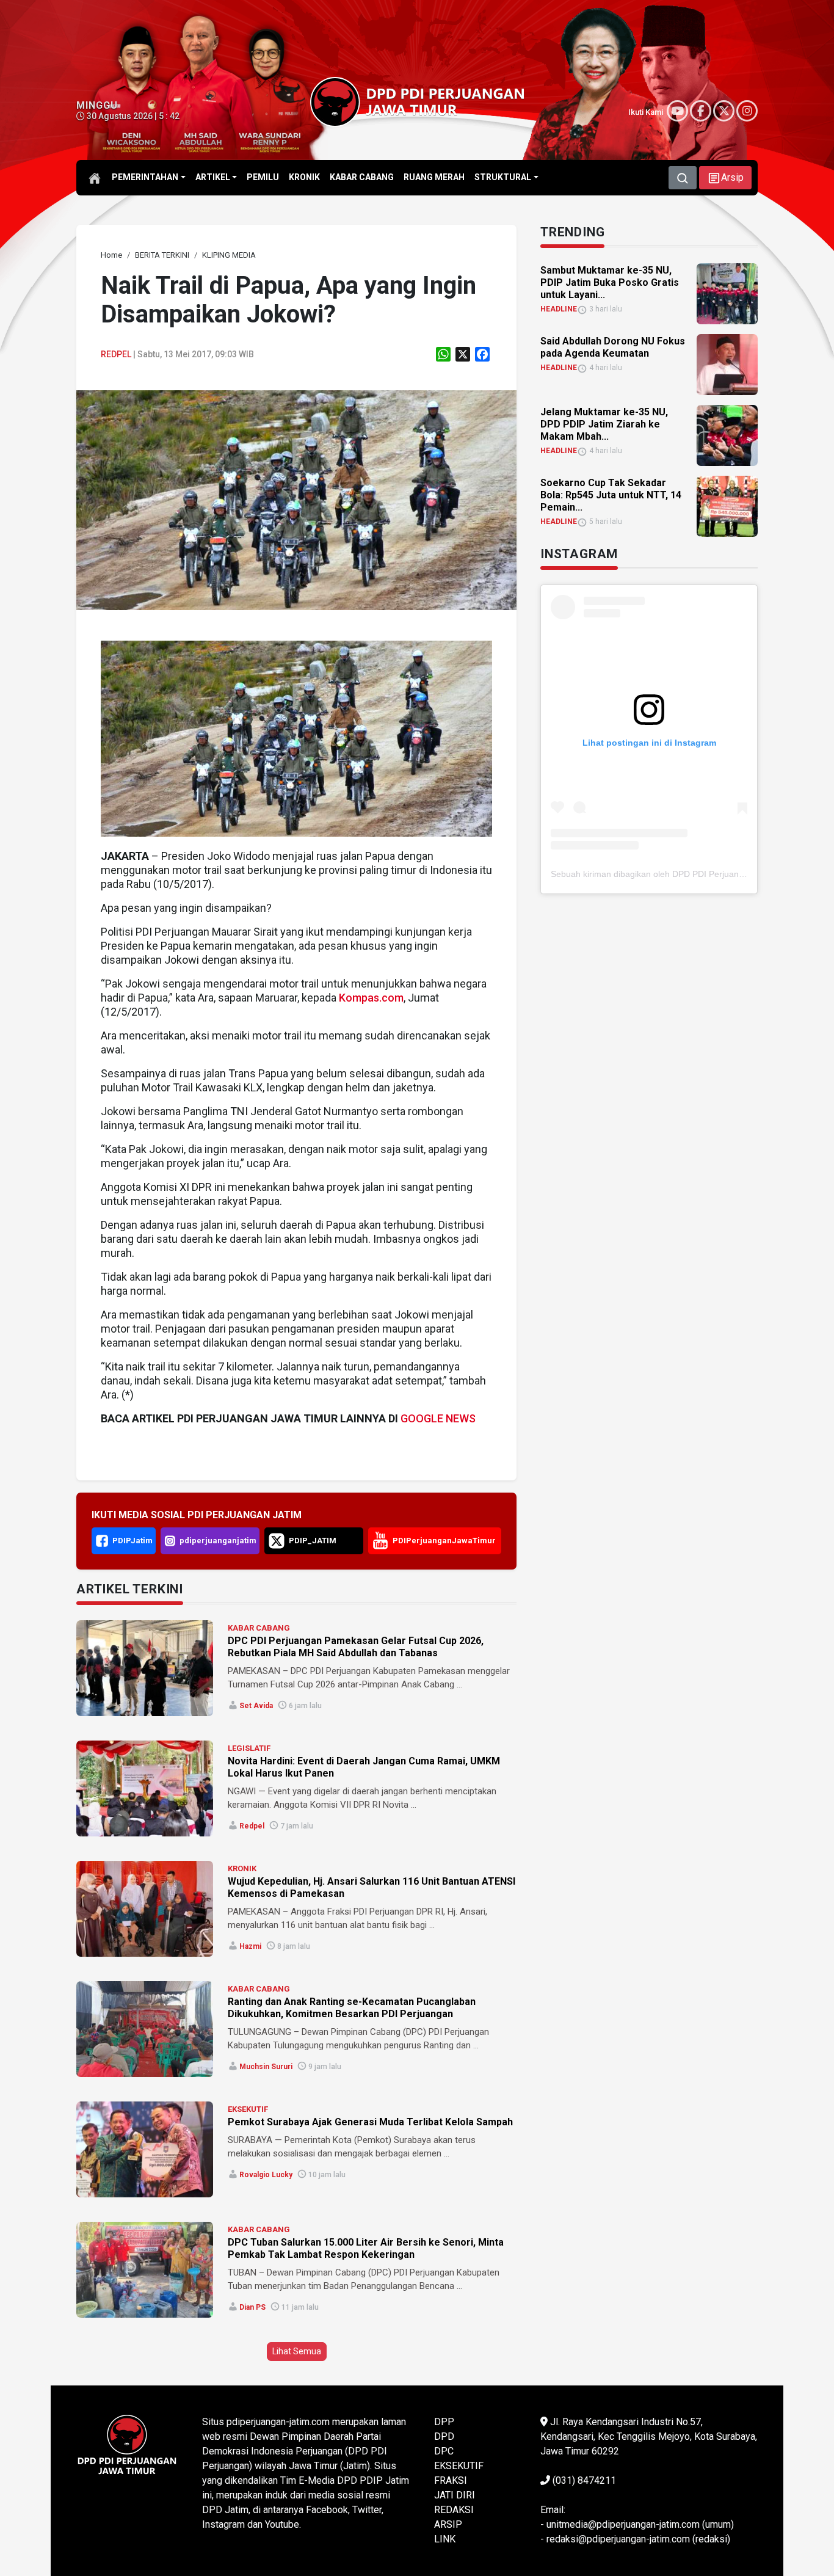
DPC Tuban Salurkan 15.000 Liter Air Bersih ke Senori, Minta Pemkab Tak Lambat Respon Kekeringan (366, 2248)
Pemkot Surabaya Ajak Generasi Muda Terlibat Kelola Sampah (370, 2122)
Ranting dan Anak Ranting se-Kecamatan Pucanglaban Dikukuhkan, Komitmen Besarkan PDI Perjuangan (352, 2008)
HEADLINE (559, 309)
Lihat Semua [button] (297, 2351)
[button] (725, 178)
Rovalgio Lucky (266, 2175)
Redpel (116, 354)
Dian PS (252, 2307)
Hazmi (250, 1946)
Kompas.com (371, 998)
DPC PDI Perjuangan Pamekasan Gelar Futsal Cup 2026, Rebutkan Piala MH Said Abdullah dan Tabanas (356, 1647)
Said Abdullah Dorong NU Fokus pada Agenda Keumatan (613, 347)
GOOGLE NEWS (438, 1418)
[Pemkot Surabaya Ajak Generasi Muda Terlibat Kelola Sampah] (145, 2149)
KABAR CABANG (259, 1628)
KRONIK (242, 1868)
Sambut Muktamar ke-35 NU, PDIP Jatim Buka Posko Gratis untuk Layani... (610, 282)
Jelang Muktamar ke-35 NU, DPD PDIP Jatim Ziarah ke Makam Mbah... (604, 424)
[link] (296, 499)
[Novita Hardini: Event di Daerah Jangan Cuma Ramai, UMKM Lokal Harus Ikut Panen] (145, 1788)
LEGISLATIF (249, 1748)
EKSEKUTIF (248, 2109)
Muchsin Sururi (266, 2067)
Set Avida (256, 1706)
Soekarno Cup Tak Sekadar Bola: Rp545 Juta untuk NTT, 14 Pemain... (611, 495)
